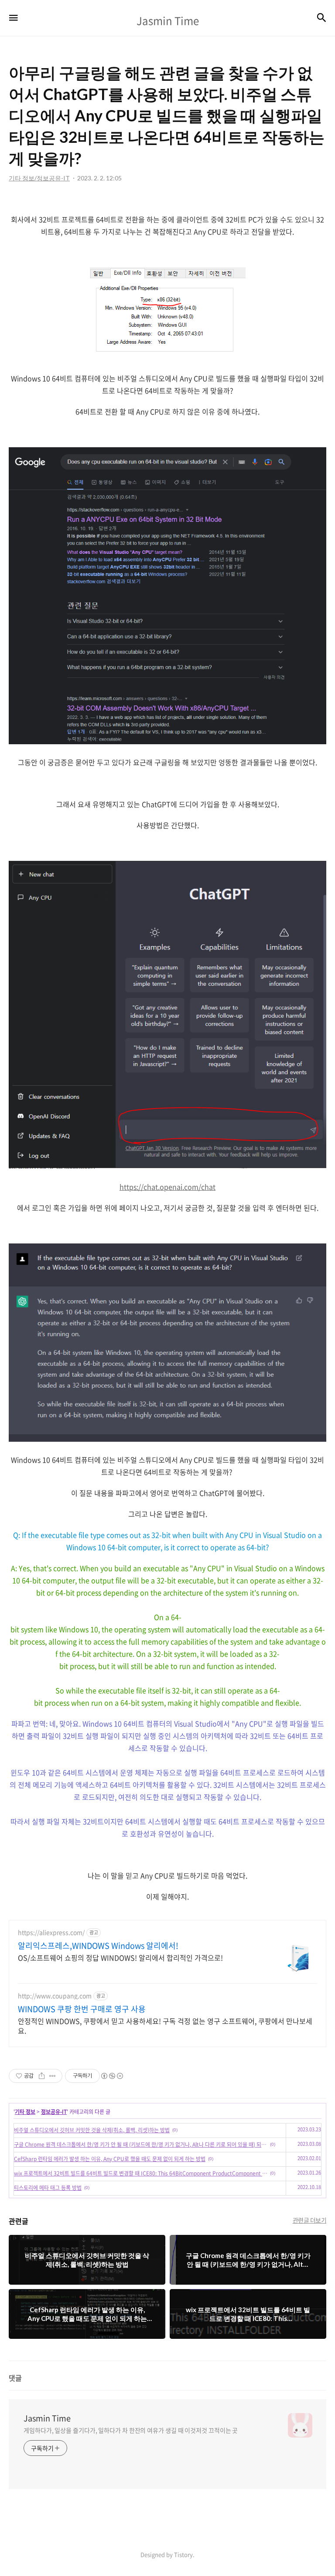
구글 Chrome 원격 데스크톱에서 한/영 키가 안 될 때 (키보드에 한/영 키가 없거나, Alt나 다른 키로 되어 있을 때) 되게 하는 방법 (141, 2144)
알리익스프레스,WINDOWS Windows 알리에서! (98, 1946)
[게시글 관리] (53, 2076)
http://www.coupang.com (55, 1996)
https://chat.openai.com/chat (167, 1187)
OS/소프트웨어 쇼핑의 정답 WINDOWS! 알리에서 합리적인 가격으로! (120, 1957)
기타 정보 (25, 2112)
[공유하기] (42, 2076)
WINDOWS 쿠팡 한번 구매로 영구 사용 (82, 2009)
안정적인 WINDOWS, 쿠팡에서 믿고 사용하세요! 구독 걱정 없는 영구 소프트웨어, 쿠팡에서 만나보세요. (165, 2025)
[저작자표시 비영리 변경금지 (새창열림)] (112, 2076)
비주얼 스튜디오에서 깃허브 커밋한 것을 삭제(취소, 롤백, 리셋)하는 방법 (92, 2130)
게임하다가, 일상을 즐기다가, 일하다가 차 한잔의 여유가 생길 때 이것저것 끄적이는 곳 (131, 2430)
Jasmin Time (47, 2418)
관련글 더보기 (310, 2220)
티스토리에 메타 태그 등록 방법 (48, 2188)
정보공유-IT (54, 2112)
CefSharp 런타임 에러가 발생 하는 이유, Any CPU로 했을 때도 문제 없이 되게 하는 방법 (110, 2159)
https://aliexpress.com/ (51, 1932)
